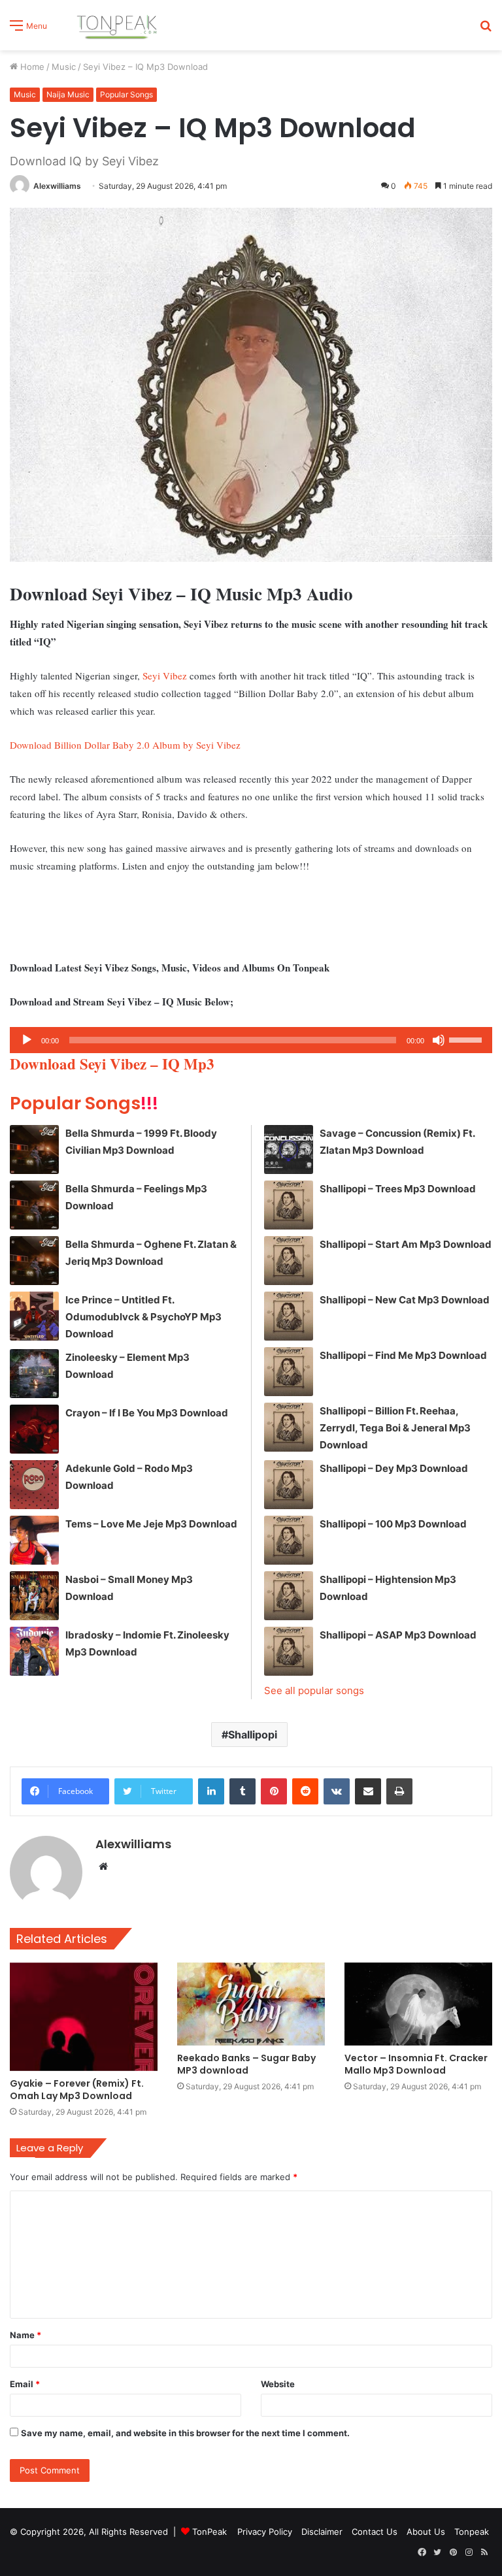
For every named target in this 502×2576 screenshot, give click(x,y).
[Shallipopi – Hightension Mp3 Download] (289, 1596)
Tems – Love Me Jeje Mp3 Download (151, 1524)
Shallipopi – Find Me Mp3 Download (403, 1355)
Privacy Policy (265, 2532)
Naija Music (68, 94)
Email (25, 2384)
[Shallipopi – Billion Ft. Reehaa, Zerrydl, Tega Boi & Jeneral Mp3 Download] (289, 1427)
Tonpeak (472, 2532)
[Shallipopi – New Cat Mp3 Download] (289, 1316)
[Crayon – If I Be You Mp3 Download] (34, 1429)
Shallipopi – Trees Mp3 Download (398, 1189)
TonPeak (209, 2532)
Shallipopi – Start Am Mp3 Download (406, 1244)
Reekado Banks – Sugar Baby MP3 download (246, 2064)
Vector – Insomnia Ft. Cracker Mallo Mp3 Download (416, 2064)
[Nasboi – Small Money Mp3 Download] (34, 1596)
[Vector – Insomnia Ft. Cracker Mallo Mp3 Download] (418, 2004)
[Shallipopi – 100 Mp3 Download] (289, 1540)
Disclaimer (322, 2532)
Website (278, 2384)
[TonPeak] (119, 25)
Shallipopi (253, 1735)
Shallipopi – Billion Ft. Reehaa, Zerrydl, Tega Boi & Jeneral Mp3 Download (395, 1428)
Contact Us (375, 2532)
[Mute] (439, 1040)
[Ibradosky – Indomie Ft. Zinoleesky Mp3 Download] (34, 1651)
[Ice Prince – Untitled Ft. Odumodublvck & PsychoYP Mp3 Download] (34, 1316)
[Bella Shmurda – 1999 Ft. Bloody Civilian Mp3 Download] (34, 1149)
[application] (251, 1040)
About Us (426, 2532)
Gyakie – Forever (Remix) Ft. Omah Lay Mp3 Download (77, 2090)
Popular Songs (126, 94)
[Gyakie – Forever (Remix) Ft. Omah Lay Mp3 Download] (84, 2017)
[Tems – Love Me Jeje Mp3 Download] (34, 1540)
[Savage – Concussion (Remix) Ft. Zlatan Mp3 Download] (289, 1149)
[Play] (27, 1040)
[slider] (467, 1039)
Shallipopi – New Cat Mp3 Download (405, 1300)
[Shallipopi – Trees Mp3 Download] (289, 1205)
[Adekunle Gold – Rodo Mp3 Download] (34, 1485)
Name (25, 2335)
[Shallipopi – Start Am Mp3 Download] (289, 1261)
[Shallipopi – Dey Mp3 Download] (289, 1485)
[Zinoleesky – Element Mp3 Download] (34, 1374)
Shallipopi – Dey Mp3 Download (394, 1468)
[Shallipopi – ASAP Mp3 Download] (289, 1651)
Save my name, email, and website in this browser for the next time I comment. (185, 2433)
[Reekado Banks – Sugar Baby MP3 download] (251, 2004)
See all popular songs (314, 1690)
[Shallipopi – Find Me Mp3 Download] (289, 1372)
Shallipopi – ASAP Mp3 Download (398, 1635)
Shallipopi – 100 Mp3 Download (393, 1524)
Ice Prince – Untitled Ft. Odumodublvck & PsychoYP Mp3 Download (143, 1317)
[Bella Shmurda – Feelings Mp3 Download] (34, 1205)
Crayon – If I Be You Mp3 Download (147, 1413)
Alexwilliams (57, 186)
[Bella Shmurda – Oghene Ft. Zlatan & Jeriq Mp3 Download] (34, 1261)
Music (64, 67)
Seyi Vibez (165, 676)
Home (31, 67)
